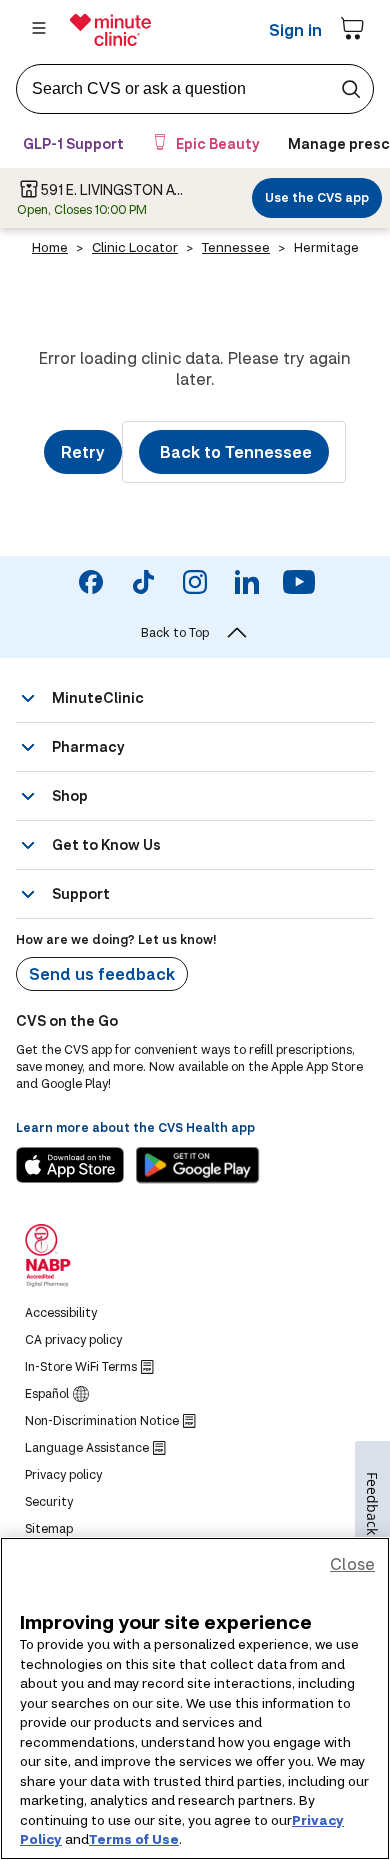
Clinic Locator (135, 247)
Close (352, 1563)
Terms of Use (134, 1839)
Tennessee (236, 247)
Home (50, 247)
